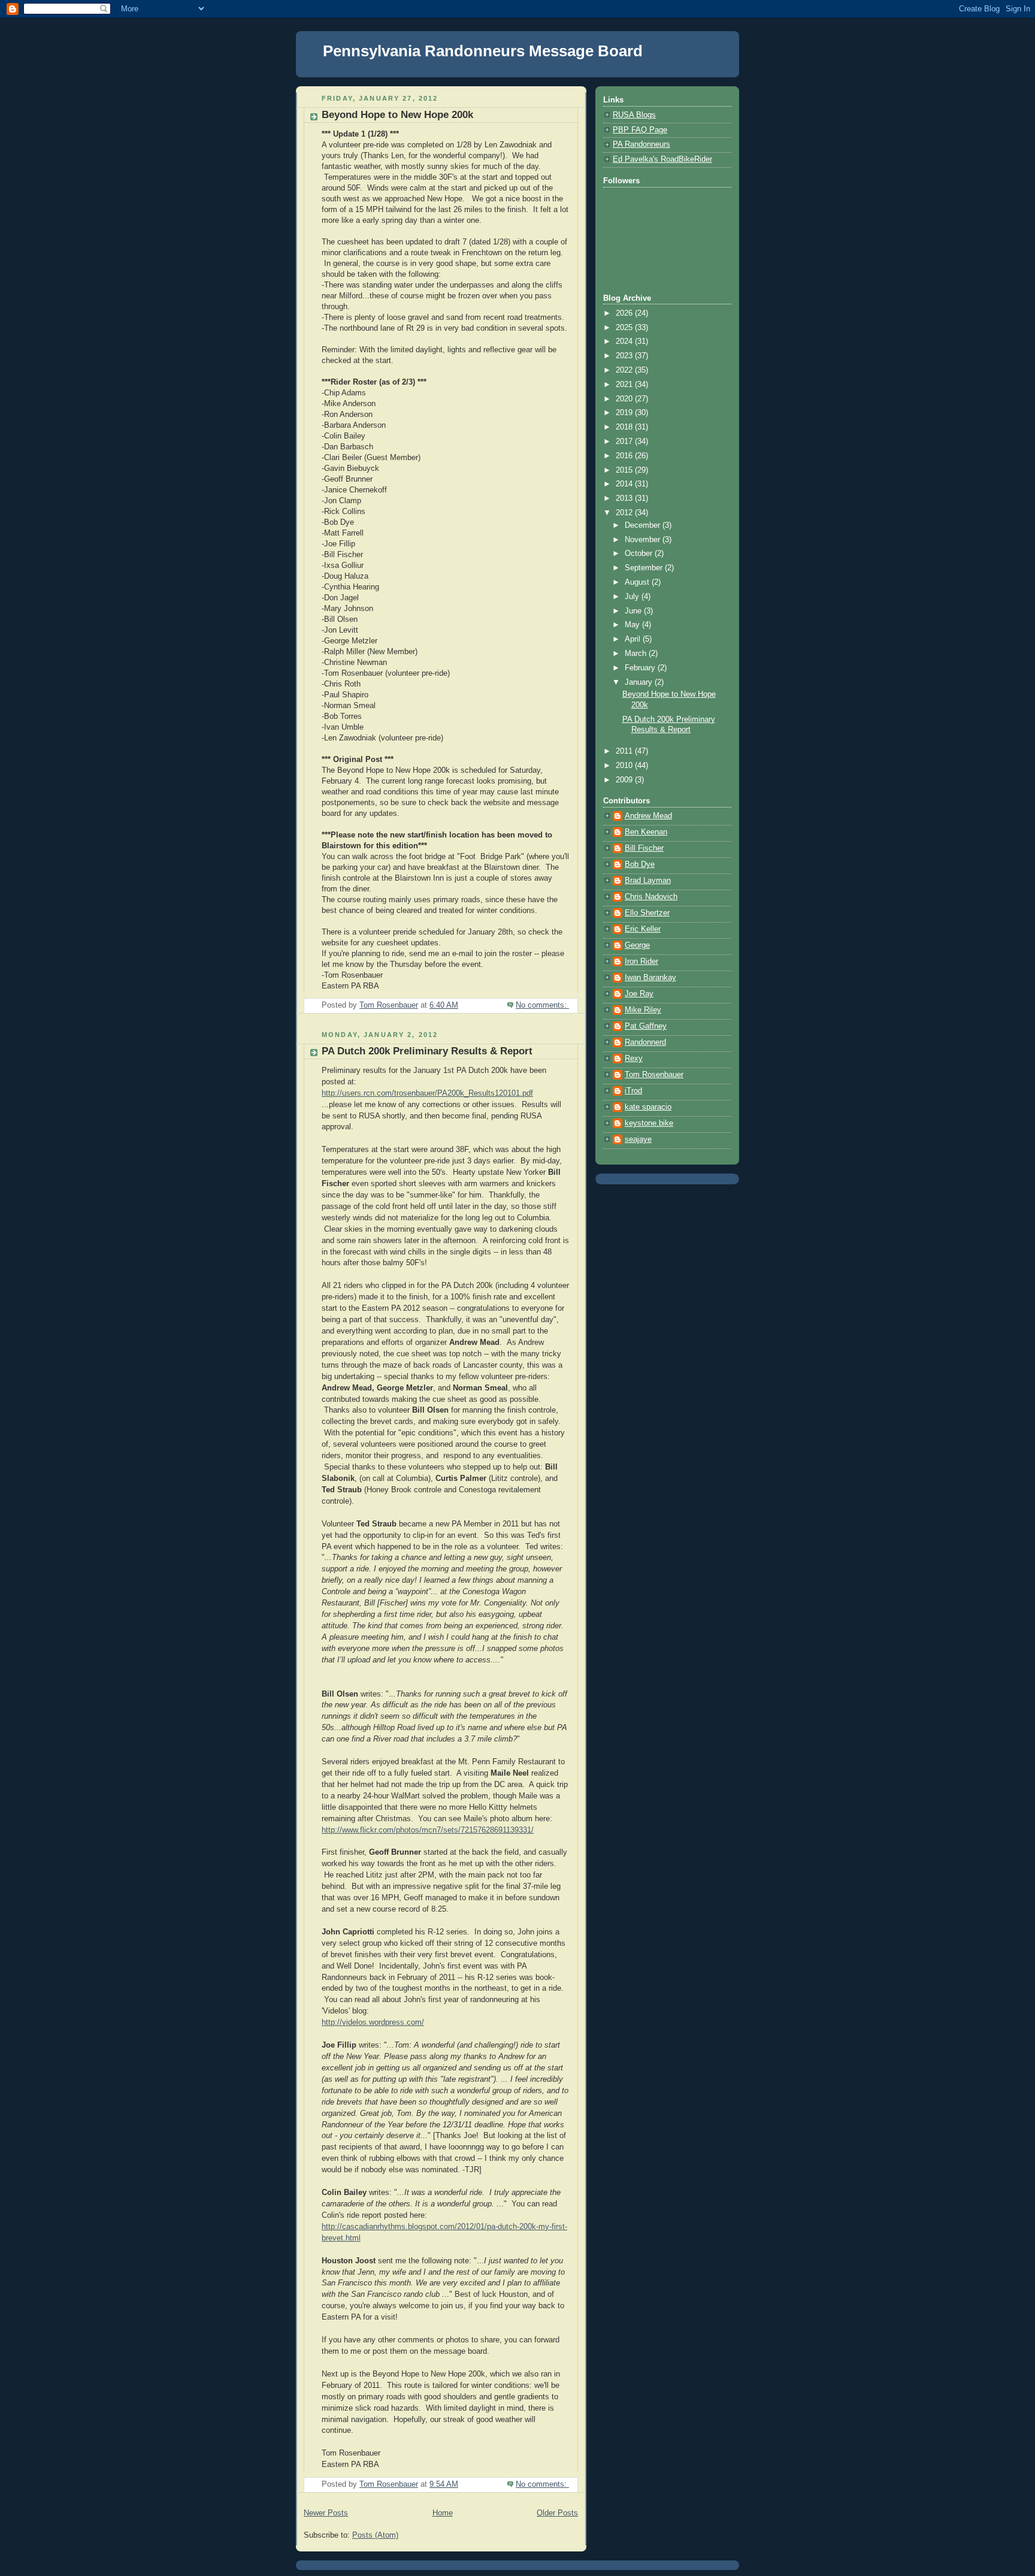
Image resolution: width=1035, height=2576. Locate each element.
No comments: (542, 1005)
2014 (625, 484)
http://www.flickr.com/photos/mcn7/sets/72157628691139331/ (428, 1830)
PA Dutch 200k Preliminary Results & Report (427, 1051)
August (638, 582)
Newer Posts (326, 2513)
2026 (625, 313)
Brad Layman (648, 881)
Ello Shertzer (647, 913)
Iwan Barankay (650, 978)
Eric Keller (643, 929)
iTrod (633, 1091)
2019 (625, 413)
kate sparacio (648, 1107)
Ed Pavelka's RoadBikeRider (662, 159)
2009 (625, 780)
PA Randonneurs (641, 144)
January (640, 682)
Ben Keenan (646, 832)
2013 (625, 498)
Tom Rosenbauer (654, 1075)
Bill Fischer (644, 848)
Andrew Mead (648, 816)
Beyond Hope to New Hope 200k (397, 115)
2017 (625, 442)
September (645, 568)
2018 (625, 427)
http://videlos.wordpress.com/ (373, 2022)
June (634, 611)
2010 (625, 766)
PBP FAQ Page (640, 130)
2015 (625, 470)
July (633, 597)
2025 (625, 328)
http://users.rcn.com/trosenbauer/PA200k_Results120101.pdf (427, 1093)
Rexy (634, 1059)
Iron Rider (641, 962)
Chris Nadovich (651, 897)
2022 (625, 370)
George (637, 945)
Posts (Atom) (375, 2535)
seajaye (638, 1139)
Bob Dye (640, 864)
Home (443, 2513)
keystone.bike (649, 1123)
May (633, 625)
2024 (625, 341)
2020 (625, 399)
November (644, 540)
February (641, 668)
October (640, 554)
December (644, 525)
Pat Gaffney (646, 1026)
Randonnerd (645, 1042)
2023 (625, 356)
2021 (625, 385)
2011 (625, 751)
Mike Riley (643, 1010)
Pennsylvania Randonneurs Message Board (483, 51)
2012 (625, 513)
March (637, 654)
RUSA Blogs (634, 115)
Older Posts (557, 2513)
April (634, 639)
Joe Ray (639, 994)
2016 (625, 456)
